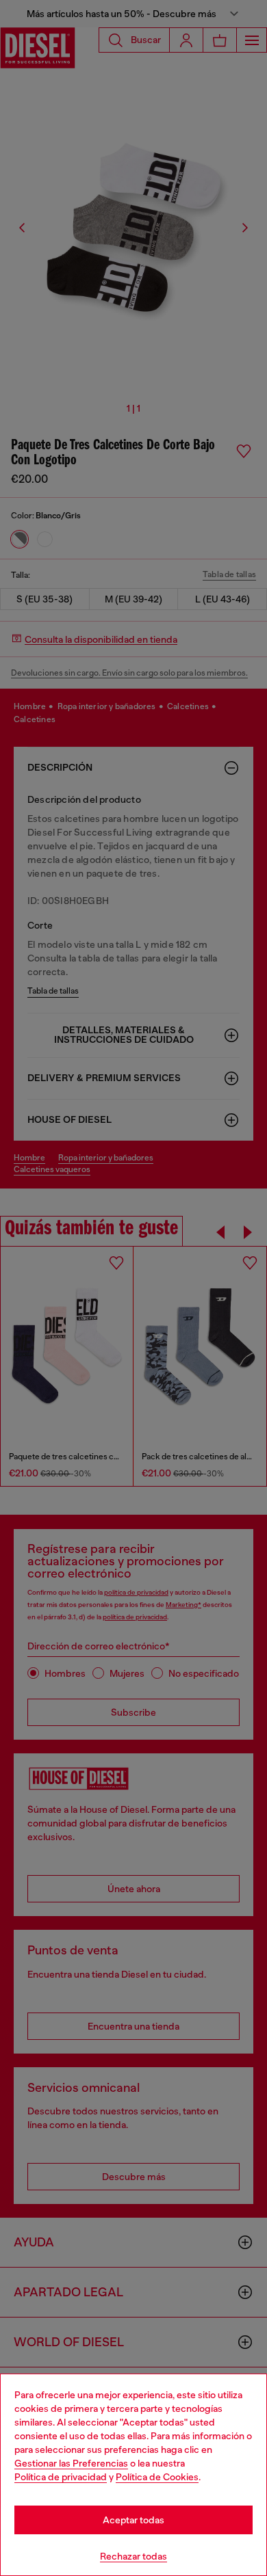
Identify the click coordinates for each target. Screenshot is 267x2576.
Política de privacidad (61, 2477)
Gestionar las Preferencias (71, 2463)
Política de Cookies (157, 2477)
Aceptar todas (133, 2520)
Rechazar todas (133, 2556)
